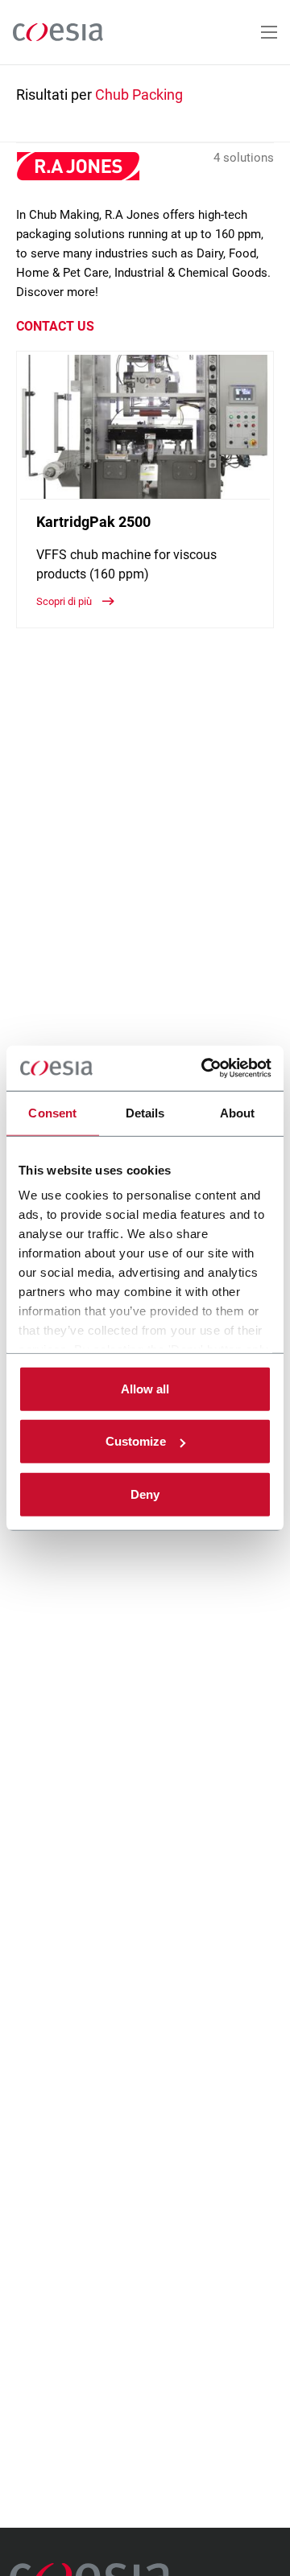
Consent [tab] (52, 1112)
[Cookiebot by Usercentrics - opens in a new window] (205, 1068)
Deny (145, 1494)
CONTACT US (55, 326)
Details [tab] (145, 1112)
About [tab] (238, 1112)
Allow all (145, 1388)
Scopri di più (65, 601)
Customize (136, 1441)
